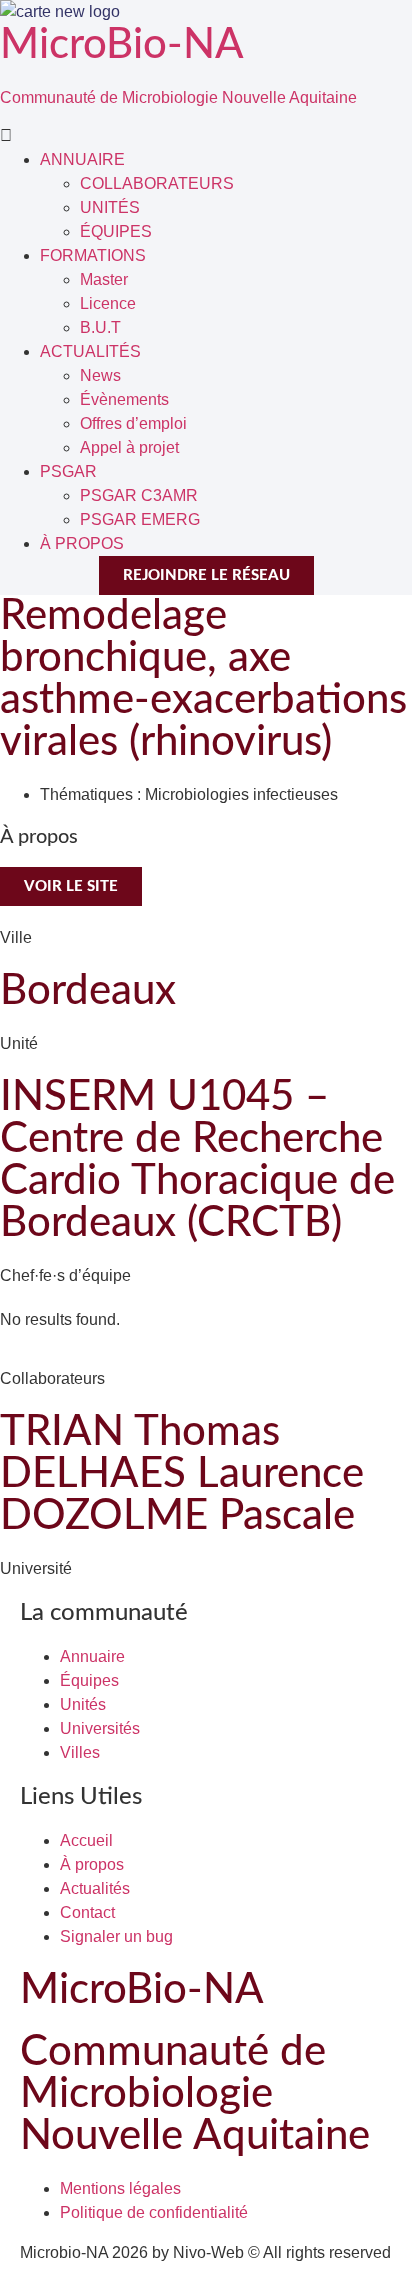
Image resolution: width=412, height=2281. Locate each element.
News (100, 375)
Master (104, 279)
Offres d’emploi (133, 423)
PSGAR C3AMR (139, 495)
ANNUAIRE (82, 159)
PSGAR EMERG (140, 519)
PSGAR (68, 471)
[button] (206, 136)
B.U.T (100, 327)
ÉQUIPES (116, 231)
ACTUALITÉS (90, 351)
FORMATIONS (93, 255)
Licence (108, 303)
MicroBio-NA (122, 45)
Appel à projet (129, 447)
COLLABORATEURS (157, 183)
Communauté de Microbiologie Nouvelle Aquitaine (178, 97)
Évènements (124, 399)
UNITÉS (110, 207)
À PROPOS (82, 543)
